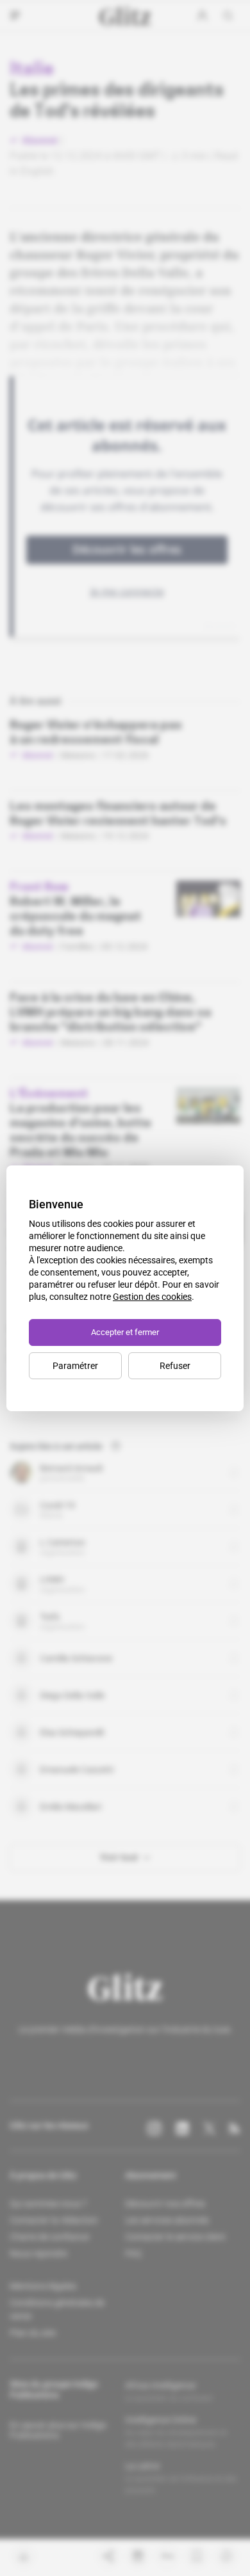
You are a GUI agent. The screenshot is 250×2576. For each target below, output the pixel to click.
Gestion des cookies (152, 1297)
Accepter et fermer (125, 1332)
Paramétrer (75, 1366)
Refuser (175, 1366)
